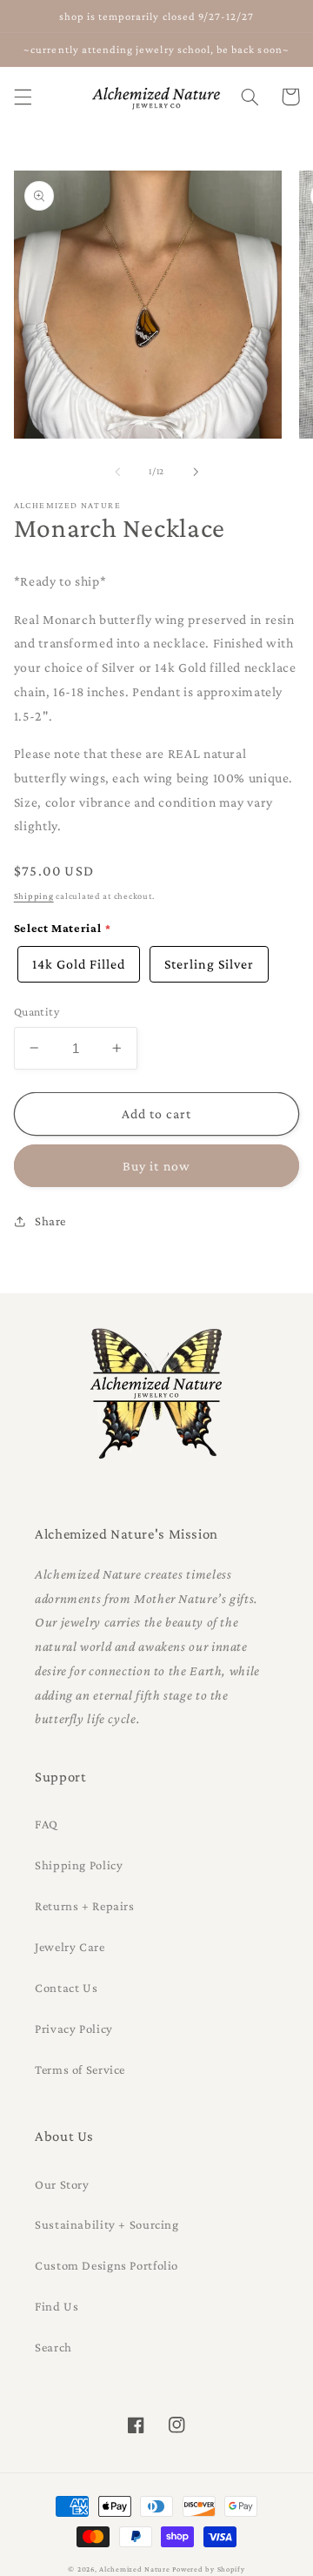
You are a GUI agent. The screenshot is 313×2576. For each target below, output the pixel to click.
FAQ (47, 1824)
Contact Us (66, 1988)
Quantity (37, 1012)
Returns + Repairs (85, 1906)
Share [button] (50, 1221)
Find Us (57, 2306)
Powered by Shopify (208, 2569)
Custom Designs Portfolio (107, 2265)
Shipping (34, 896)
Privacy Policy (74, 2029)
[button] (23, 97)
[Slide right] (196, 472)
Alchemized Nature (135, 2569)
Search (53, 2347)
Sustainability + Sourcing (107, 2224)
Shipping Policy (79, 1865)
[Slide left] (117, 472)
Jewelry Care (70, 1947)
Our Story (62, 2184)
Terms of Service (80, 2070)
